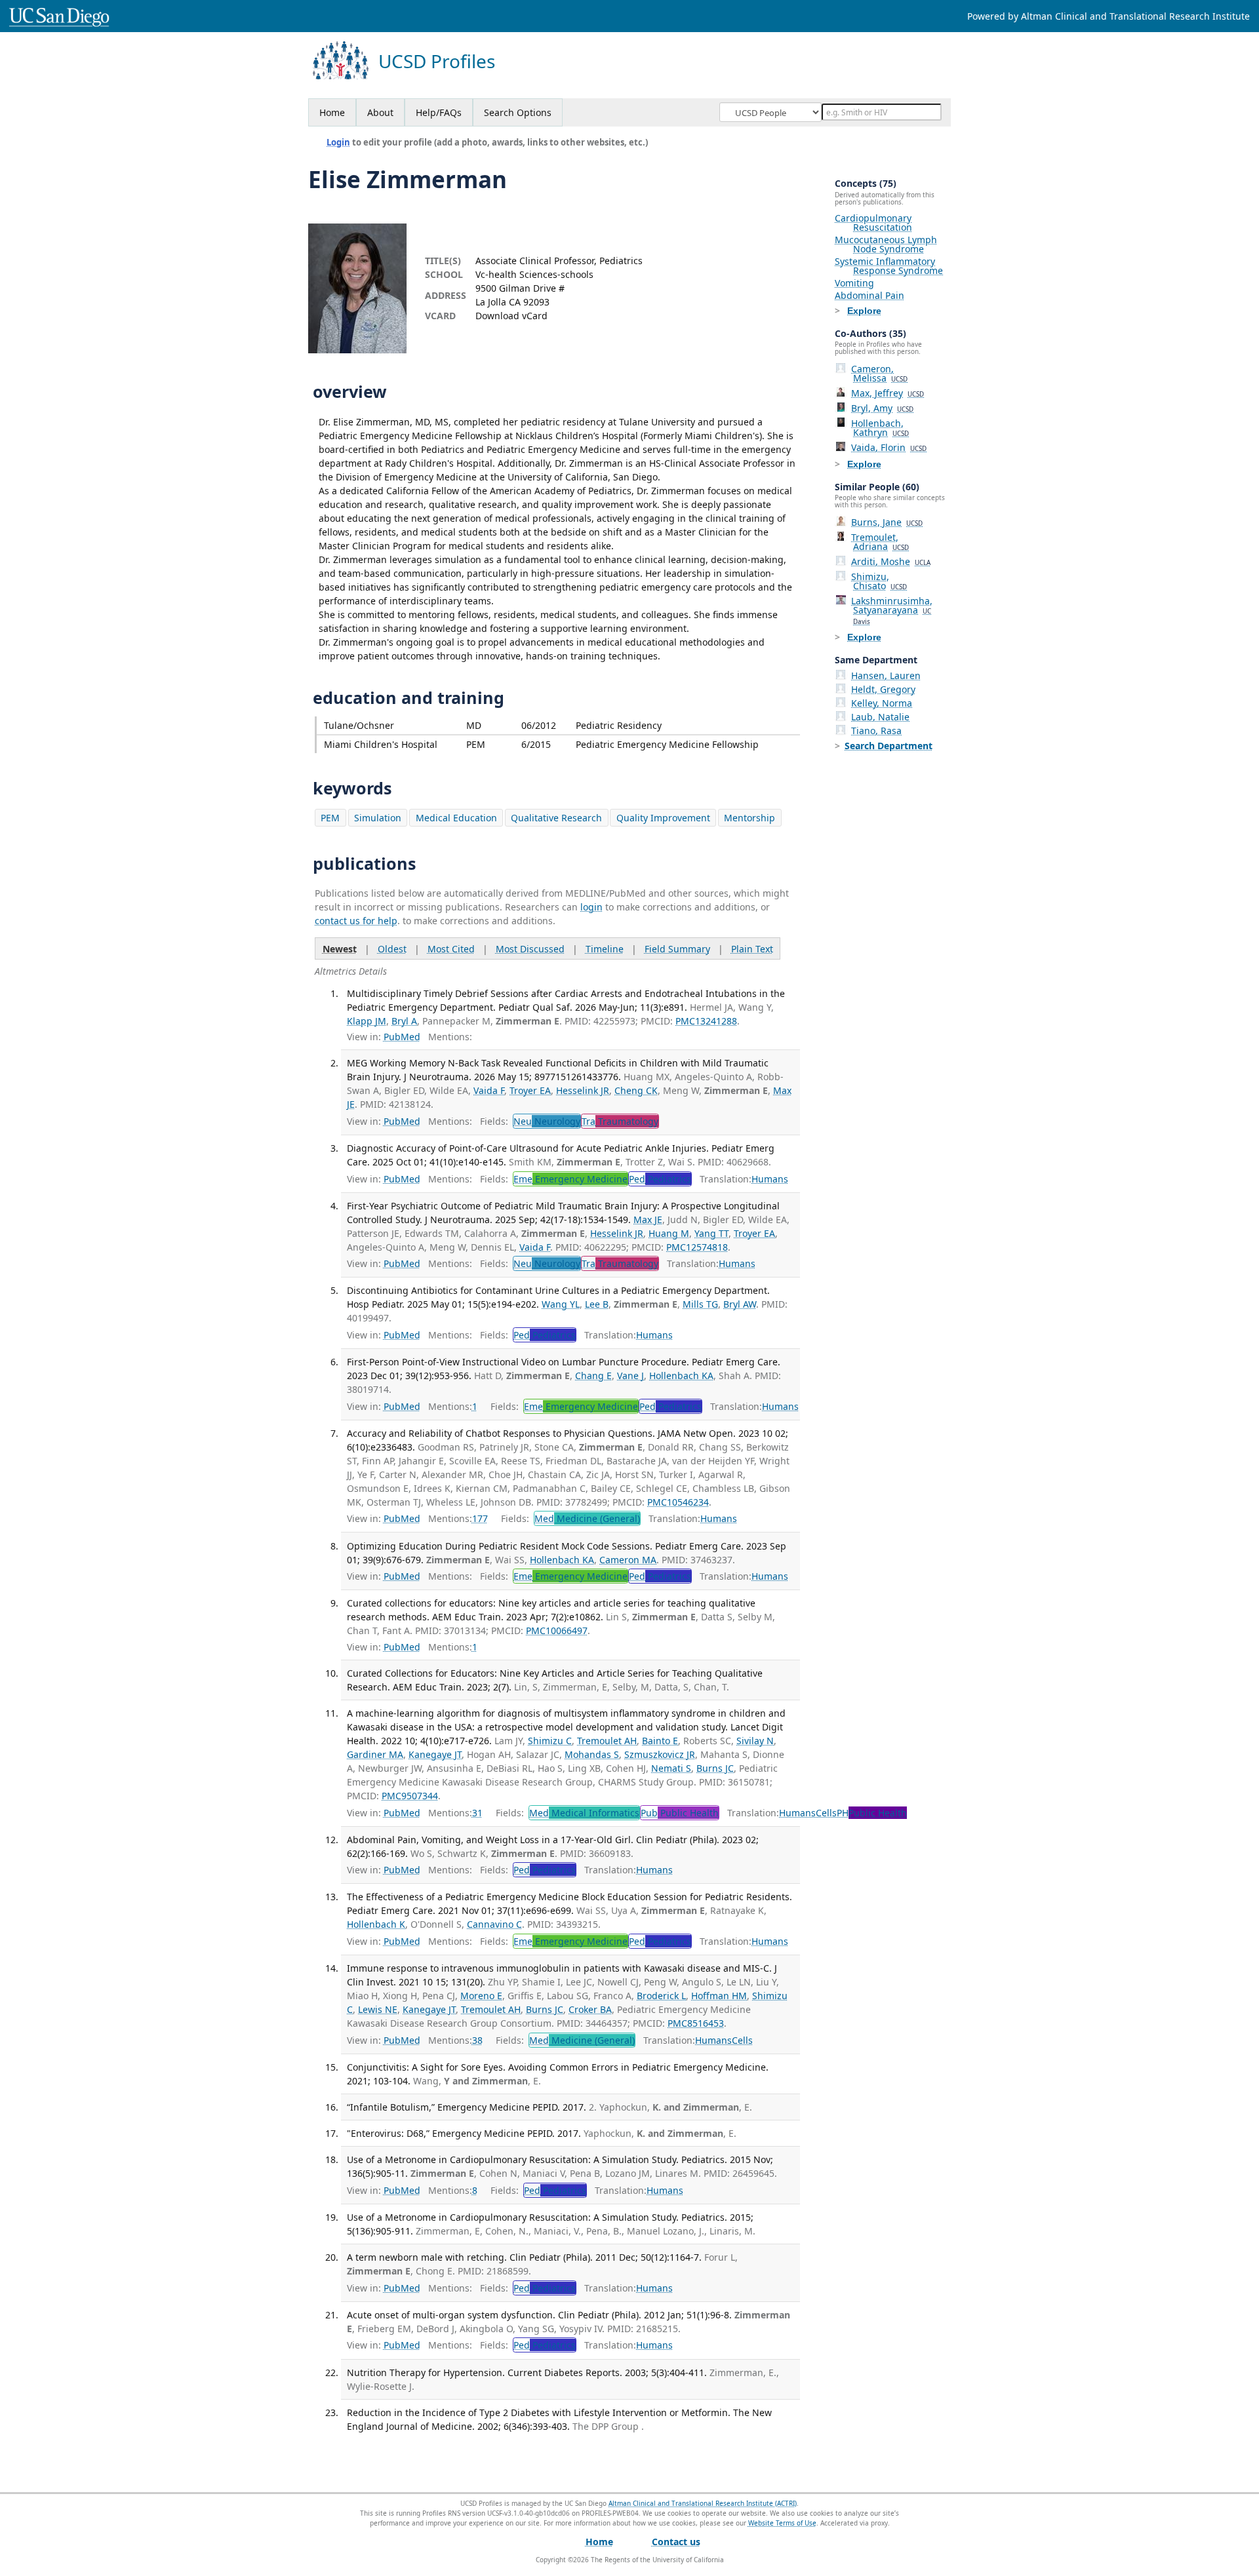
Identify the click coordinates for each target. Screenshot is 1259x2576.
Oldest (392, 949)
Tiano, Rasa (876, 731)
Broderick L (661, 1996)
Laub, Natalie (880, 717)
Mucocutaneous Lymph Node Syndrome (886, 244)
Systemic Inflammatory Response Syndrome (889, 266)
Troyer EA (530, 1090)
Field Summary (677, 949)
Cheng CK (636, 1090)
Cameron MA (628, 1560)
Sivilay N (755, 1741)
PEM (330, 818)
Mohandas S (592, 1754)
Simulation (378, 818)
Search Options (518, 112)
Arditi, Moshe (891, 561)
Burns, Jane (887, 522)
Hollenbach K (376, 1924)
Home (332, 112)
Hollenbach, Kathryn (880, 428)
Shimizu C (550, 1741)
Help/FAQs (439, 112)
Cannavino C (494, 1924)
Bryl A (404, 1021)
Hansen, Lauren (886, 675)
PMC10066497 (557, 1630)
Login (338, 142)
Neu (547, 1121)
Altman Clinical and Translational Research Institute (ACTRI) (703, 2503)
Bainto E (660, 1741)
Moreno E (481, 1996)
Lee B (597, 1304)
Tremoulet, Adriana (880, 542)
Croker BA (590, 2009)
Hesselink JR (583, 1090)
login (591, 907)
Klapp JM (367, 1021)
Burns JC (715, 1768)
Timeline (605, 949)
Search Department (889, 746)
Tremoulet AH (607, 1741)
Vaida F (489, 1090)
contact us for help (356, 921)
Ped (660, 1179)
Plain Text (752, 949)
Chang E (593, 1376)
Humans (770, 1179)
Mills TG (700, 1304)
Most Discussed (530, 949)
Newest (340, 949)
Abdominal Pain (869, 295)
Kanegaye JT (435, 1754)
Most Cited (451, 949)
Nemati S (671, 1768)
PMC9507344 (410, 1796)
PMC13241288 (706, 1021)
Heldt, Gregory (883, 689)
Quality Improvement (663, 818)
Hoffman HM (719, 1996)
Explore (864, 311)
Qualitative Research (556, 818)
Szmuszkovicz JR (660, 1754)
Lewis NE (378, 2009)
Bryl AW (740, 1304)
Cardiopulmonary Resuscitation (873, 223)
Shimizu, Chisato (879, 581)
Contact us (676, 2542)
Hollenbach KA (681, 1376)
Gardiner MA (375, 1754)
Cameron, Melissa (879, 373)
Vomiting (854, 283)
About (380, 112)
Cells (826, 1813)
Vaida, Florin (889, 447)
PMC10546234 (678, 1502)
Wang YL (561, 1304)
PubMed (402, 1037)
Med (587, 1518)
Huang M (669, 1233)
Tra (620, 1121)
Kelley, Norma (882, 703)
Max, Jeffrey (888, 393)
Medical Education (456, 818)
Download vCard (511, 316)
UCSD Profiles (437, 61)
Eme (570, 1179)
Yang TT (711, 1233)
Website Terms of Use (782, 2523)
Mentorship (749, 818)
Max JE (648, 1220)
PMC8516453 (696, 2023)
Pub (680, 1813)
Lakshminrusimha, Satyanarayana (892, 610)
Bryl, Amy (882, 408)
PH (872, 1813)
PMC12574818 (697, 1247)
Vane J (630, 1376)
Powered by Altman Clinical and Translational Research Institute (1109, 16)
